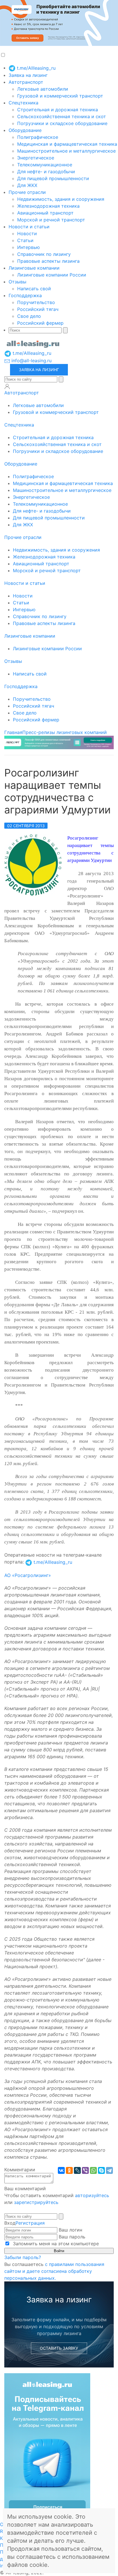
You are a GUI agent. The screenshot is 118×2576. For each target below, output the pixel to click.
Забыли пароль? (23, 2257)
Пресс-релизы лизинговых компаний (65, 732)
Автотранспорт (26, 82)
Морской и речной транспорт (51, 220)
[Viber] (85, 2170)
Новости (27, 233)
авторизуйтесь (92, 2195)
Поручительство (36, 302)
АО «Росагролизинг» (28, 1575)
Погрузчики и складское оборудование (62, 123)
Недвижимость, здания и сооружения (61, 199)
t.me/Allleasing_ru (36, 68)
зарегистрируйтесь (36, 2202)
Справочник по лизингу (44, 254)
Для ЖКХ (27, 185)
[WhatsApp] (93, 2170)
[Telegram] (109, 2170)
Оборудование (25, 130)
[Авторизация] (7, 386)
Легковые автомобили (43, 89)
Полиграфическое (38, 137)
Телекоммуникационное (45, 165)
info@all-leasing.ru (31, 361)
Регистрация (30, 2223)
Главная (13, 732)
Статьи (25, 240)
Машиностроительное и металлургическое (66, 151)
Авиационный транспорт (45, 213)
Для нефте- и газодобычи (46, 172)
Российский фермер (40, 323)
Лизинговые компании (34, 268)
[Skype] (101, 2170)
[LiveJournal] (77, 2170)
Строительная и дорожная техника (58, 110)
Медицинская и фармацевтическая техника (67, 144)
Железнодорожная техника (48, 206)
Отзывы (17, 282)
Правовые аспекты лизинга (48, 261)
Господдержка (25, 295)
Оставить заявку (59, 2348)
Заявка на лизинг (28, 75)
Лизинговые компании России (52, 275)
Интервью (28, 247)
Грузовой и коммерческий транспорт (60, 96)
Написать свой (34, 289)
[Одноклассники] (69, 2170)
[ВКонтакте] (61, 2170)
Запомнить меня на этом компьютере (55, 2244)
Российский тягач (38, 309)
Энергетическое (36, 158)
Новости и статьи (29, 227)
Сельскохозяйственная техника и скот (62, 116)
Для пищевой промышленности (53, 178)
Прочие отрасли (27, 192)
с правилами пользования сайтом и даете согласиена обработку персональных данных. (54, 2271)
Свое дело (29, 316)
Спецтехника (23, 103)
